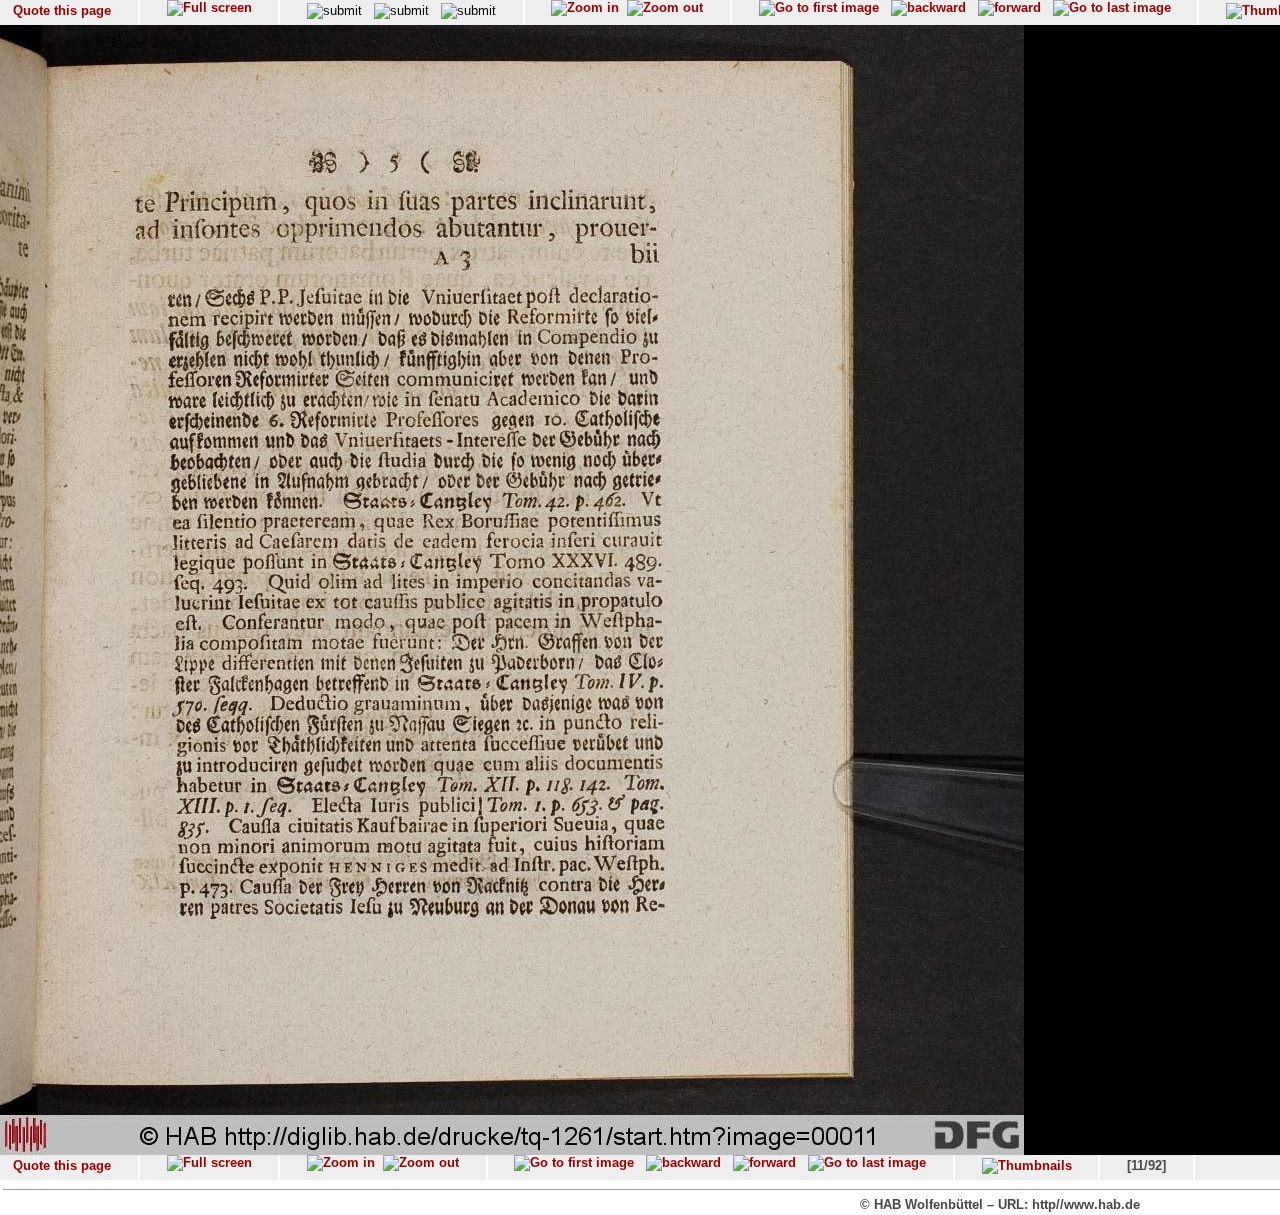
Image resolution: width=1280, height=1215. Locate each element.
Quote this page (62, 10)
